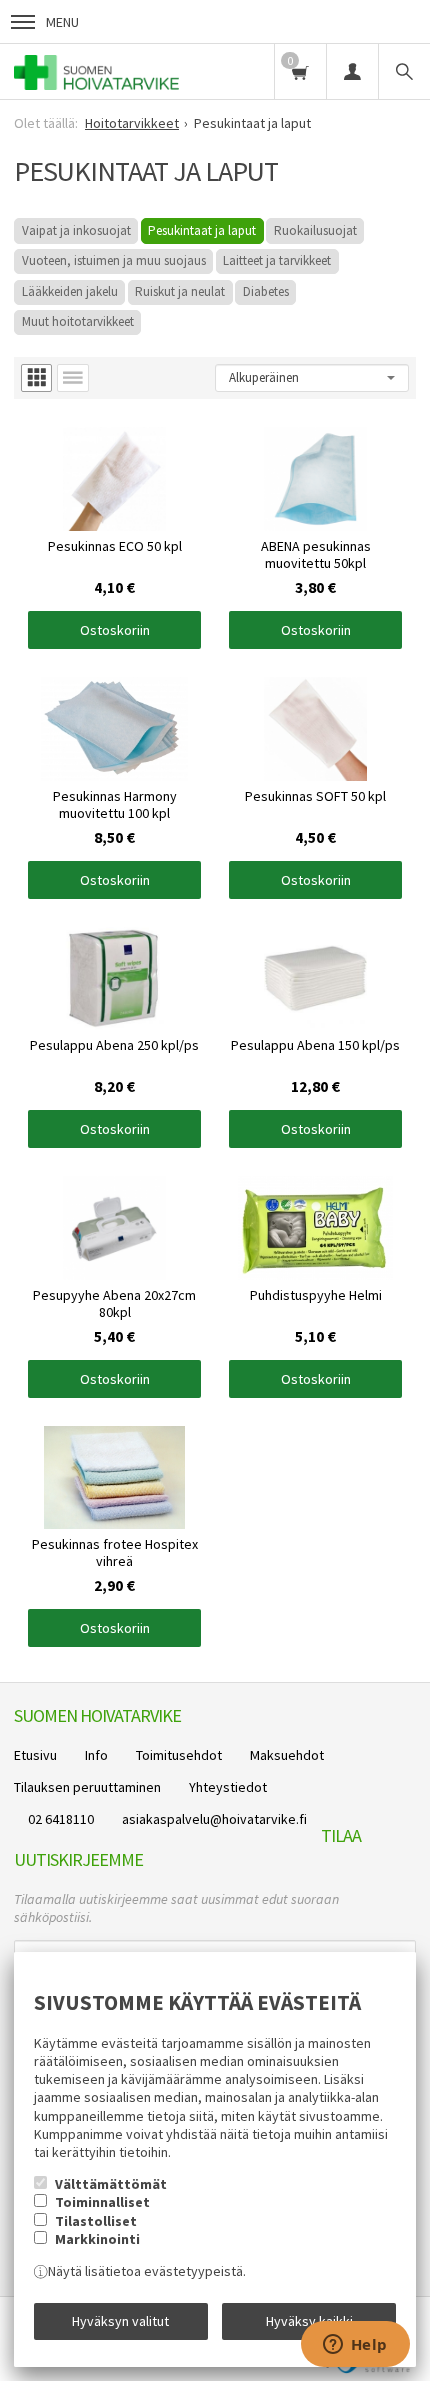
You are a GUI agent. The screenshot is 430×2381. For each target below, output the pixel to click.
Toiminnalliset (102, 2202)
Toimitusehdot (179, 1755)
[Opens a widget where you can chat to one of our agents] (355, 2346)
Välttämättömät (111, 2184)
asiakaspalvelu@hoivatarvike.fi (214, 1819)
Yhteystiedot (228, 1787)
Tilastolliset (96, 2221)
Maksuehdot (287, 1755)
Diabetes (266, 291)
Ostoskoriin (115, 630)
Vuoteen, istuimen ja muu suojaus (114, 260)
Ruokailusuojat (315, 230)
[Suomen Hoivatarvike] (97, 71)
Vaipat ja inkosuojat (76, 230)
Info (96, 1755)
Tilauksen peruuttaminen (87, 1787)
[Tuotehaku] (404, 71)
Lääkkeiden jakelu (70, 291)
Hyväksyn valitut (120, 2321)
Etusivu (35, 1755)
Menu (62, 22)
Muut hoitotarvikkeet (78, 321)
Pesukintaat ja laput (202, 230)
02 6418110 (61, 1819)
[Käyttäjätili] (352, 71)
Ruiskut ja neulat (180, 291)
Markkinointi (97, 2239)
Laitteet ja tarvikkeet (277, 260)
